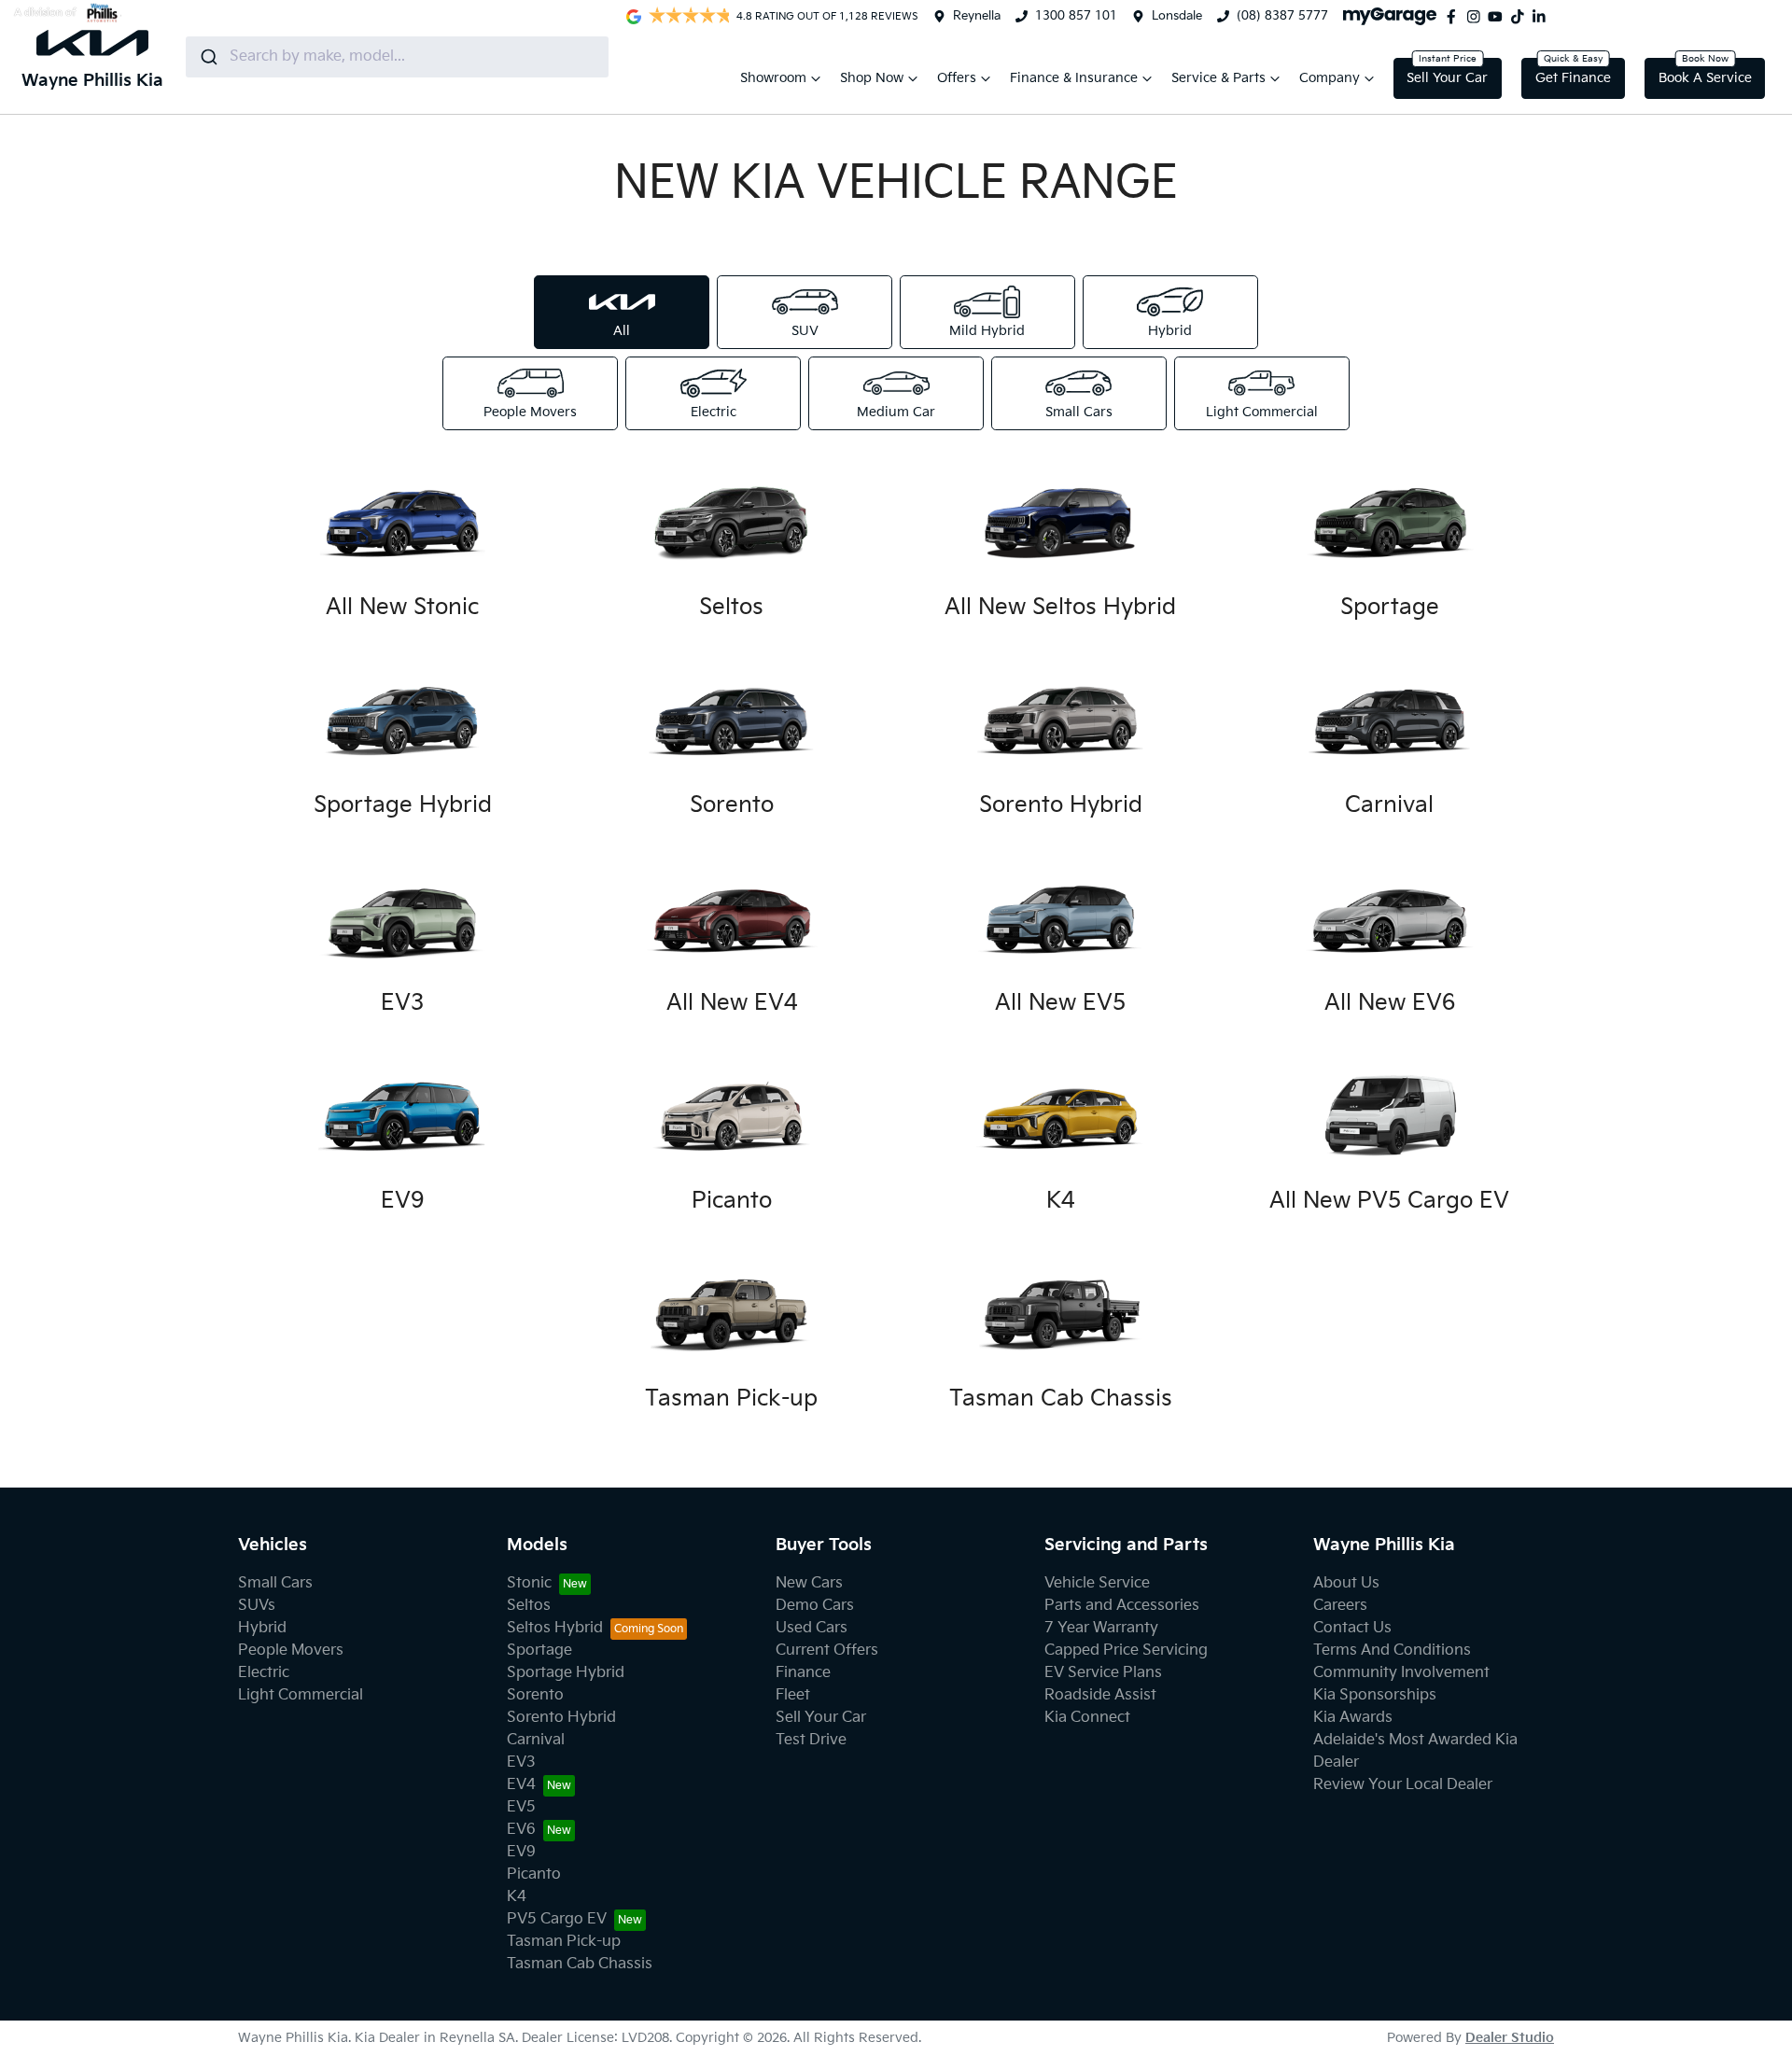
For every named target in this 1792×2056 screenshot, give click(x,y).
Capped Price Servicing (1126, 1650)
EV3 (521, 1762)
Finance (803, 1673)
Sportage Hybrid (566, 1673)
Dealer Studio (1510, 2038)
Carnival (536, 1740)
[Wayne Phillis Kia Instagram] (1477, 17)
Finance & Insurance (1074, 78)
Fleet (793, 1695)
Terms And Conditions (1392, 1650)
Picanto (534, 1874)
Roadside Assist (1100, 1695)
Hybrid (262, 1628)
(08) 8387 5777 (1282, 16)
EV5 (521, 1807)
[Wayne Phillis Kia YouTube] (1499, 17)
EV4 (521, 1785)
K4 (517, 1897)
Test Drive (811, 1740)
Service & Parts (1218, 78)
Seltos (529, 1606)
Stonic (529, 1583)
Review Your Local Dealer (1403, 1785)
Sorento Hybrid (561, 1718)
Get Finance (1573, 78)
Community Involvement (1401, 1673)
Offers (957, 78)
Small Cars (275, 1583)
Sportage (539, 1650)
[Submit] (208, 57)
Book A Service (1705, 78)
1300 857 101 (1076, 16)
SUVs (257, 1606)
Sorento (535, 1695)
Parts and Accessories (1122, 1606)
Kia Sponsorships (1375, 1695)
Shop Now (872, 78)
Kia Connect (1087, 1718)
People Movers (291, 1650)
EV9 (521, 1852)
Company (1330, 78)
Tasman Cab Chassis (580, 1964)
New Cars (809, 1583)
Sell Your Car (1447, 78)
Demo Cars (815, 1606)
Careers (1340, 1606)
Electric (264, 1673)
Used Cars (812, 1628)
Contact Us (1352, 1628)
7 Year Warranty (1101, 1628)
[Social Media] (1521, 17)
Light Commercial (301, 1695)
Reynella (977, 16)
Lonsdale (1177, 16)
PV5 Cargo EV (557, 1919)
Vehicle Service (1097, 1583)
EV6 (521, 1830)
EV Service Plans (1103, 1673)
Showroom (773, 78)
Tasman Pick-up (564, 1942)
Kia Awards (1353, 1718)
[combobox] (397, 57)
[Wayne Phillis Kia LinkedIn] (1543, 17)
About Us (1346, 1583)
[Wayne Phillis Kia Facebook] (1455, 17)
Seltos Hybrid (555, 1628)
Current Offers (827, 1650)
